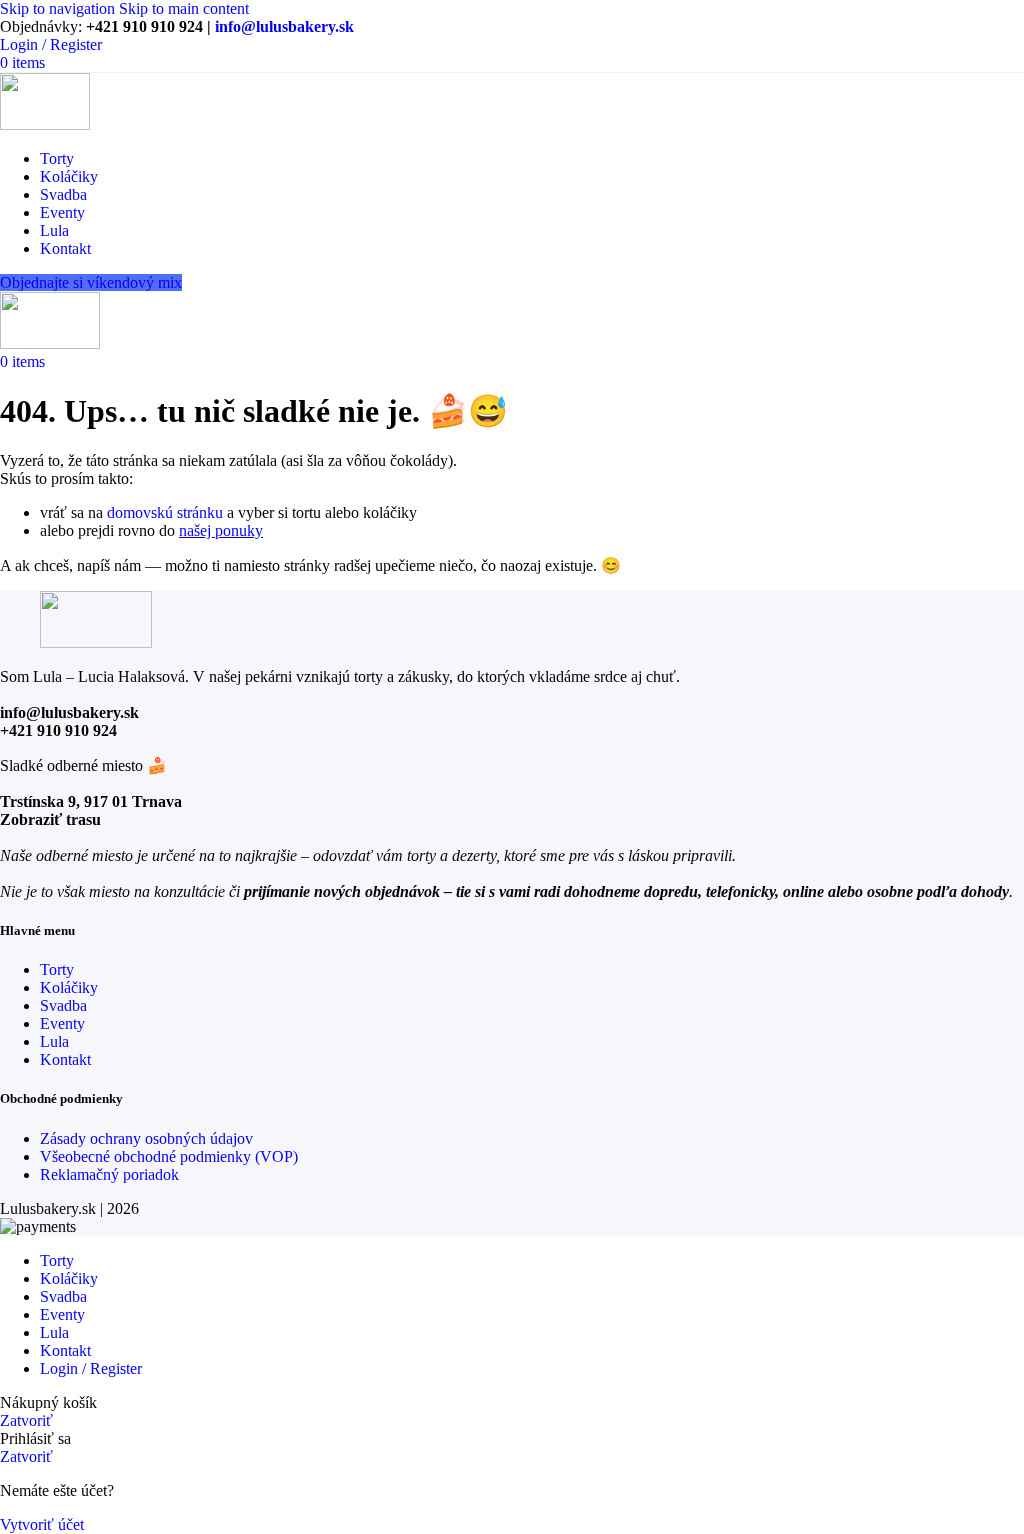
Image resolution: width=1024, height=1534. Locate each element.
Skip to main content (184, 8)
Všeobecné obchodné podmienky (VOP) (169, 1156)
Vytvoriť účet (42, 1524)
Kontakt (65, 1059)
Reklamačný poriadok (109, 1174)
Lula (54, 1041)
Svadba (63, 1005)
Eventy (62, 1023)
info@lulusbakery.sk (284, 26)
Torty (57, 969)
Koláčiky (69, 987)
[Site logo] (45, 124)
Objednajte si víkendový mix (91, 282)
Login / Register (91, 1368)
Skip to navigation (59, 8)
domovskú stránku (165, 512)
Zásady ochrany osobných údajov (146, 1138)
